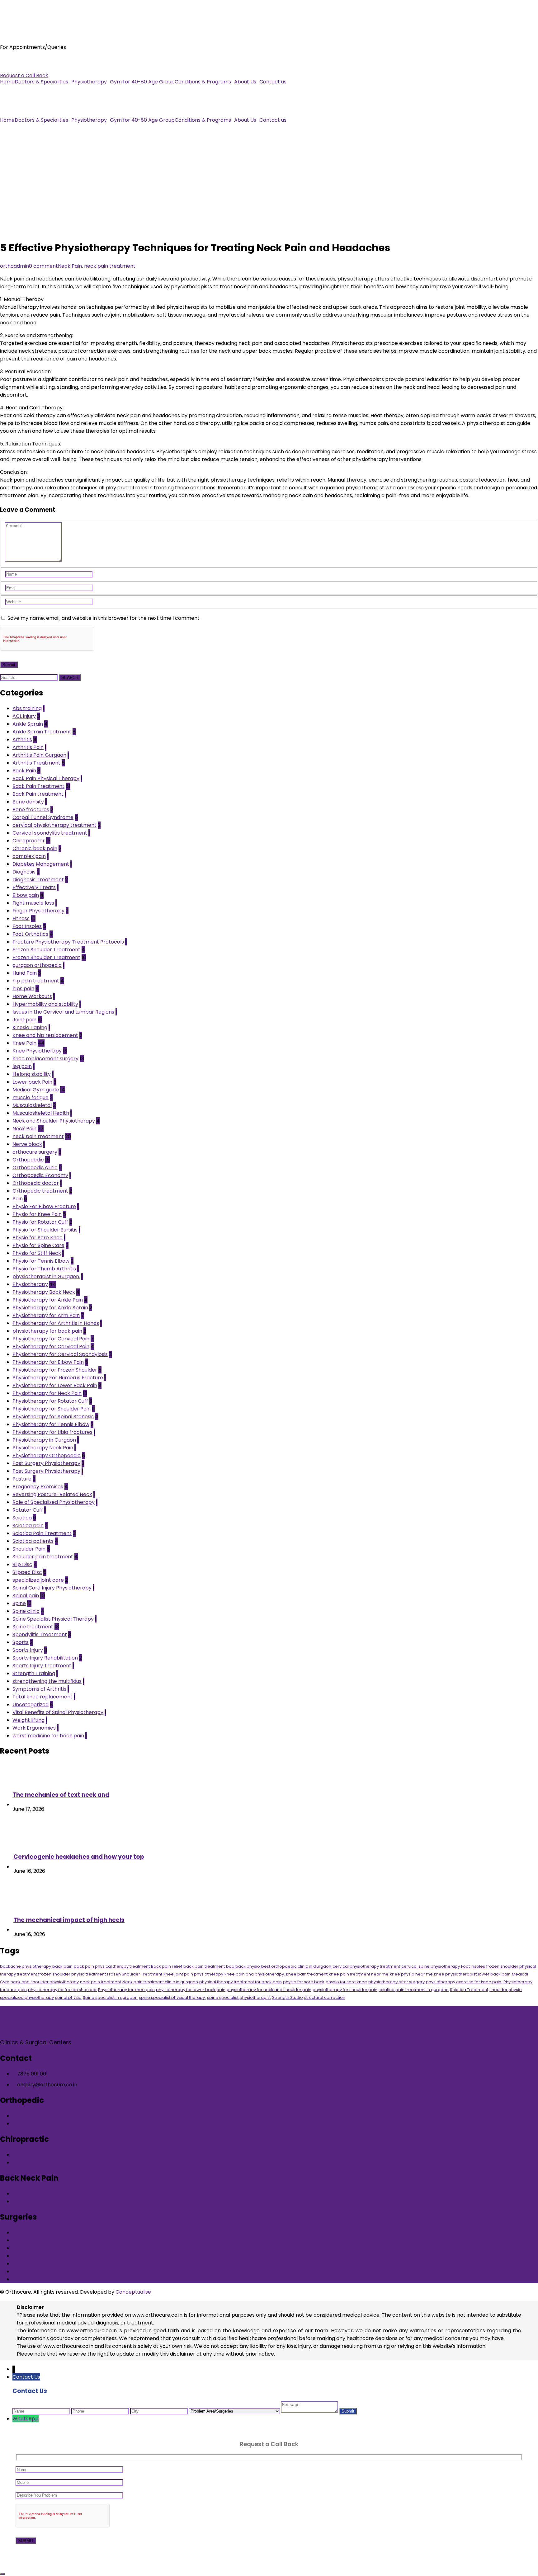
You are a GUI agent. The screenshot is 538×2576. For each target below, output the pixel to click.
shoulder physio (506, 1990)
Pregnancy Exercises (38, 1487)
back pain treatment (204, 1966)
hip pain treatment (36, 981)
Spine (19, 1603)
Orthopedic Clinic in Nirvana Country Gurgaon (68, 2124)
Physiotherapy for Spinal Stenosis (53, 1417)
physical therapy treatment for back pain (241, 1982)
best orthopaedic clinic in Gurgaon (296, 1966)
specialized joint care (38, 1580)
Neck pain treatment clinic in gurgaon (160, 1982)
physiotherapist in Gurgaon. (46, 1276)
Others (21, 2279)
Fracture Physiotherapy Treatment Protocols (68, 942)
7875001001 (14, 60)
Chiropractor (29, 841)
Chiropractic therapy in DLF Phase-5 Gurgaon (69, 2155)
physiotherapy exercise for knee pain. (464, 1982)
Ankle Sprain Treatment (42, 732)
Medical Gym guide (36, 1090)
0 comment (43, 266)
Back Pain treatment (38, 794)
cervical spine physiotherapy (431, 1966)
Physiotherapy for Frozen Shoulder (55, 1370)
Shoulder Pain (29, 1549)
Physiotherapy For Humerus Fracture (58, 1378)
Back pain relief (167, 1966)
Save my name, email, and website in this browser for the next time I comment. (104, 618)
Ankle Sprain (28, 724)
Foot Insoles (27, 926)
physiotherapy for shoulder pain (345, 1990)
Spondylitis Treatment (40, 1634)
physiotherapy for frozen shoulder (62, 1990)
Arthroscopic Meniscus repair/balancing (62, 2264)
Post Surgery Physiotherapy (46, 1463)
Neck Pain (70, 266)
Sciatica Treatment (469, 1990)
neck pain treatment (110, 266)
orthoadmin (14, 266)
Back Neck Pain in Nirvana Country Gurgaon (66, 2201)
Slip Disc (22, 1564)
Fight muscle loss (33, 903)
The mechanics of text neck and (61, 1795)
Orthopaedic (28, 1160)
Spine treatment (33, 1627)
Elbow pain (26, 895)
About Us (245, 82)
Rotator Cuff (28, 1510)
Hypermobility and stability (45, 1004)
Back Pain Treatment (38, 786)
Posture (22, 1479)
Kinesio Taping (30, 1027)
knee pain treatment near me (359, 1974)
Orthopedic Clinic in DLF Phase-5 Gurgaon (64, 2116)
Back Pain (24, 771)
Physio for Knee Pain (37, 1214)
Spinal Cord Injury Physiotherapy (52, 1588)
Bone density (28, 802)
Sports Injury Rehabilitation (45, 1658)
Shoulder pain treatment (43, 1557)
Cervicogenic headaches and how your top (79, 1857)
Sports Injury (28, 1650)
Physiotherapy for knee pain (126, 1990)
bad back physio (243, 1966)
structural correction (325, 1997)
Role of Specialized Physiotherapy (54, 1502)
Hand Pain (25, 973)
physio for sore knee (346, 1982)
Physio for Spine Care (38, 1245)
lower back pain (494, 1974)
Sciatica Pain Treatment (42, 1533)
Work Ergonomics (34, 1728)
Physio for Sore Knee (38, 1238)
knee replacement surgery (45, 1059)
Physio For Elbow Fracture (44, 1206)
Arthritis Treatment (36, 763)
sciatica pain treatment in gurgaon (414, 1990)
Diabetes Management (41, 864)
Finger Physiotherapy (38, 911)
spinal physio (68, 1997)
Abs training (27, 708)
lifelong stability (32, 1074)
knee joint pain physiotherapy (193, 1974)
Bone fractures (31, 810)
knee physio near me (411, 1974)
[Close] (2, 2574)
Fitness (21, 918)
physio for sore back (304, 1982)
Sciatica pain (28, 1526)
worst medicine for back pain (48, 1736)
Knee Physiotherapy (37, 1051)
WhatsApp (26, 2419)
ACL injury (24, 716)
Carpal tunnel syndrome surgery (52, 2248)
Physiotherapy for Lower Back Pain (55, 1385)
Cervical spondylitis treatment (50, 833)
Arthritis (22, 739)
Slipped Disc (27, 1572)
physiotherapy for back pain (47, 1331)
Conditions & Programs (203, 82)
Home (7, 82)
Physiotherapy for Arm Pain (46, 1315)
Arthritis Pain (28, 747)
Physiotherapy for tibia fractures (52, 1432)
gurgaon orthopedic (37, 965)
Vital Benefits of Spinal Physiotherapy (58, 1712)
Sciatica (22, 1518)
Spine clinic (26, 1611)
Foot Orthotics (30, 934)
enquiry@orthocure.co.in (30, 68)
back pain (62, 1966)
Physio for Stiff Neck (37, 1253)
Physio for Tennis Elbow (41, 1261)
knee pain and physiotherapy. (255, 1974)
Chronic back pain (35, 848)
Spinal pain (26, 1596)
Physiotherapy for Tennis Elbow (51, 1424)
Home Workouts (32, 996)
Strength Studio (288, 1997)
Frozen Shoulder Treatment (46, 950)
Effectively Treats (34, 887)
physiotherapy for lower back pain (191, 1990)
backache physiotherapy (26, 1966)
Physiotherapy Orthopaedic (47, 1455)
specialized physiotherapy (27, 1997)
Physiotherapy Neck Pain (43, 1448)
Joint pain (24, 1020)
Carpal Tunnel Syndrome (43, 817)
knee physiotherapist (455, 1974)
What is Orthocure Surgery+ (47, 2232)
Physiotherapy (89, 82)
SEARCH (70, 678)
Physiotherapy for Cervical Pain (51, 1339)
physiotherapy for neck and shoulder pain (269, 1990)
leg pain (22, 1066)
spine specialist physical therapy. (172, 1997)
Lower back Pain (32, 1082)
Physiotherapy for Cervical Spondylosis (60, 1354)
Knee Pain (24, 1043)
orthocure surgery (35, 1152)
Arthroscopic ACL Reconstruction (53, 2271)
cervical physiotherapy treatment (54, 825)
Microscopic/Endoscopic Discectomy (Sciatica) (71, 2256)
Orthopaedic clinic (35, 1168)
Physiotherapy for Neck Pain (47, 1393)
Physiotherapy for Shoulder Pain (52, 1409)
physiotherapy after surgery (396, 1982)
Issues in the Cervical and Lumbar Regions (63, 1012)
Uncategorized (31, 1705)
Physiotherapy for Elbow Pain (48, 1362)
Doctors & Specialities (41, 82)
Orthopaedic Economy (40, 1175)
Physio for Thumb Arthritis (44, 1269)
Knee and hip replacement (45, 1035)
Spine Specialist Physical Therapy (53, 1619)
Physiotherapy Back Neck (44, 1292)
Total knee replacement (42, 1697)
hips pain (23, 989)
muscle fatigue (31, 1097)
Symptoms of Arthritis (39, 1689)
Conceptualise (133, 2292)
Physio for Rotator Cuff (40, 1222)
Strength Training (34, 1673)
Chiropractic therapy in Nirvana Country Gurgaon (73, 2162)
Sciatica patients (33, 1541)
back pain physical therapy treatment (112, 1966)
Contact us (273, 82)
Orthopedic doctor (36, 1183)
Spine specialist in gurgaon (110, 1997)
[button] (43, 82)
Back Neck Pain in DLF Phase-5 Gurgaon (61, 2194)
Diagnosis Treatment (38, 880)
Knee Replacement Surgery (46, 2240)
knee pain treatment (307, 1974)
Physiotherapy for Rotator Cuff (50, 1401)
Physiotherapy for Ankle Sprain (50, 1308)
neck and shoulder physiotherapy (45, 1982)
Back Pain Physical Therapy (46, 778)
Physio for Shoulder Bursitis (45, 1230)
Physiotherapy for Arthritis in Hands (56, 1323)
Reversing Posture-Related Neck (52, 1494)
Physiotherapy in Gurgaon (44, 1440)
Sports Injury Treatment (42, 1666)
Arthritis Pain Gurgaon (39, 755)
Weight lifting (28, 1720)
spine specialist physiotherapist (239, 1997)
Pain (18, 1199)
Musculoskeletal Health (41, 1113)
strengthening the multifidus (47, 1681)
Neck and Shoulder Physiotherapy (54, 1121)
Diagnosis (24, 872)
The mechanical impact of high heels (69, 1920)
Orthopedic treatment (40, 1191)
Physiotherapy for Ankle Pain (48, 1300)
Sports (21, 1642)
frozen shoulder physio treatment (72, 1974)
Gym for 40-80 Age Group (142, 82)
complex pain (29, 856)
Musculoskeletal (32, 1105)
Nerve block (27, 1144)
